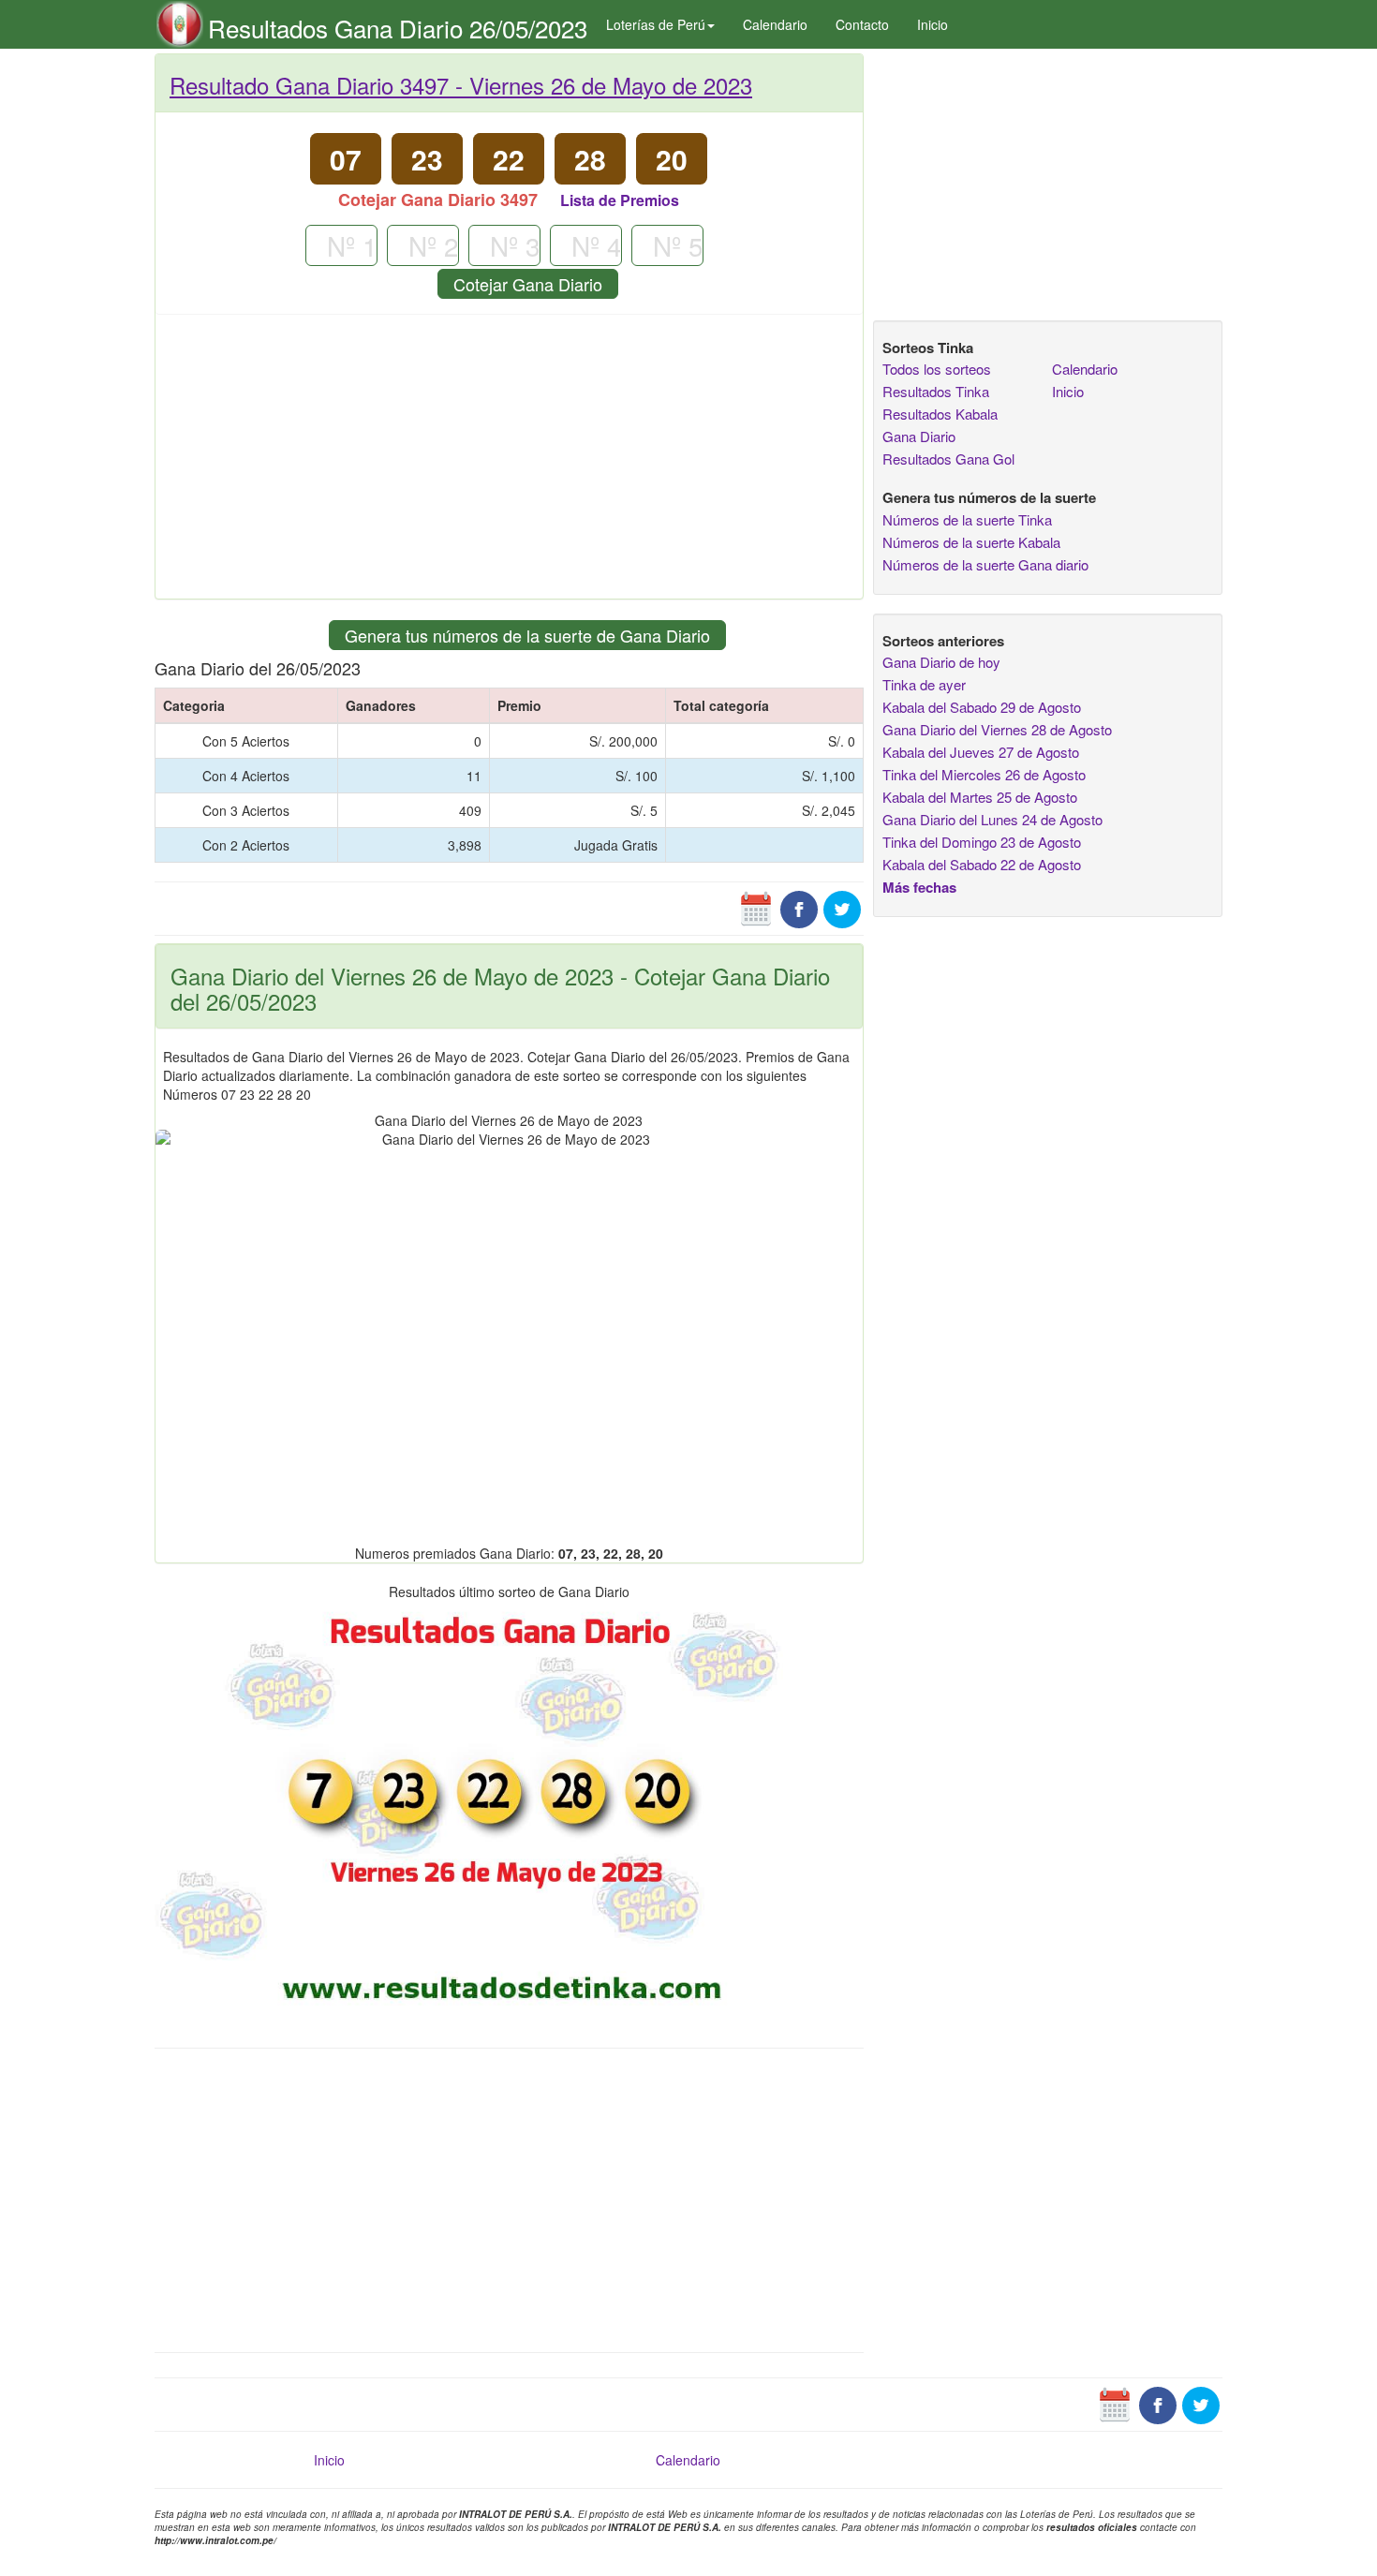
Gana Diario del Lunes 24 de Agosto (992, 819)
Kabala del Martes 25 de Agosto (980, 797)
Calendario (775, 24)
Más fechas (919, 887)
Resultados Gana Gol (948, 459)
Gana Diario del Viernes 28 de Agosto (997, 729)
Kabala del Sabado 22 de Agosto (982, 864)
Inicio (933, 24)
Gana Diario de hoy (941, 662)
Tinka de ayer (924, 684)
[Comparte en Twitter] (842, 908)
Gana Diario (919, 436)
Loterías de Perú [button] (656, 24)
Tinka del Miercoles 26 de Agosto (984, 774)
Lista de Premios (620, 200)
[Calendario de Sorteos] (756, 908)
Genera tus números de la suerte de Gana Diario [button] (527, 635)
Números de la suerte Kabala (971, 542)
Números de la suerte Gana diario (985, 564)
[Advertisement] (509, 464)
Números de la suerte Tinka (967, 519)
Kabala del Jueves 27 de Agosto (981, 752)
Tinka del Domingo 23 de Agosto (982, 842)
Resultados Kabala (940, 414)
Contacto (862, 24)
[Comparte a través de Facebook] (799, 908)
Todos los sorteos (937, 369)
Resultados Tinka (936, 391)
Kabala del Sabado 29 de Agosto (982, 707)
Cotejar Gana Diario (528, 284)
